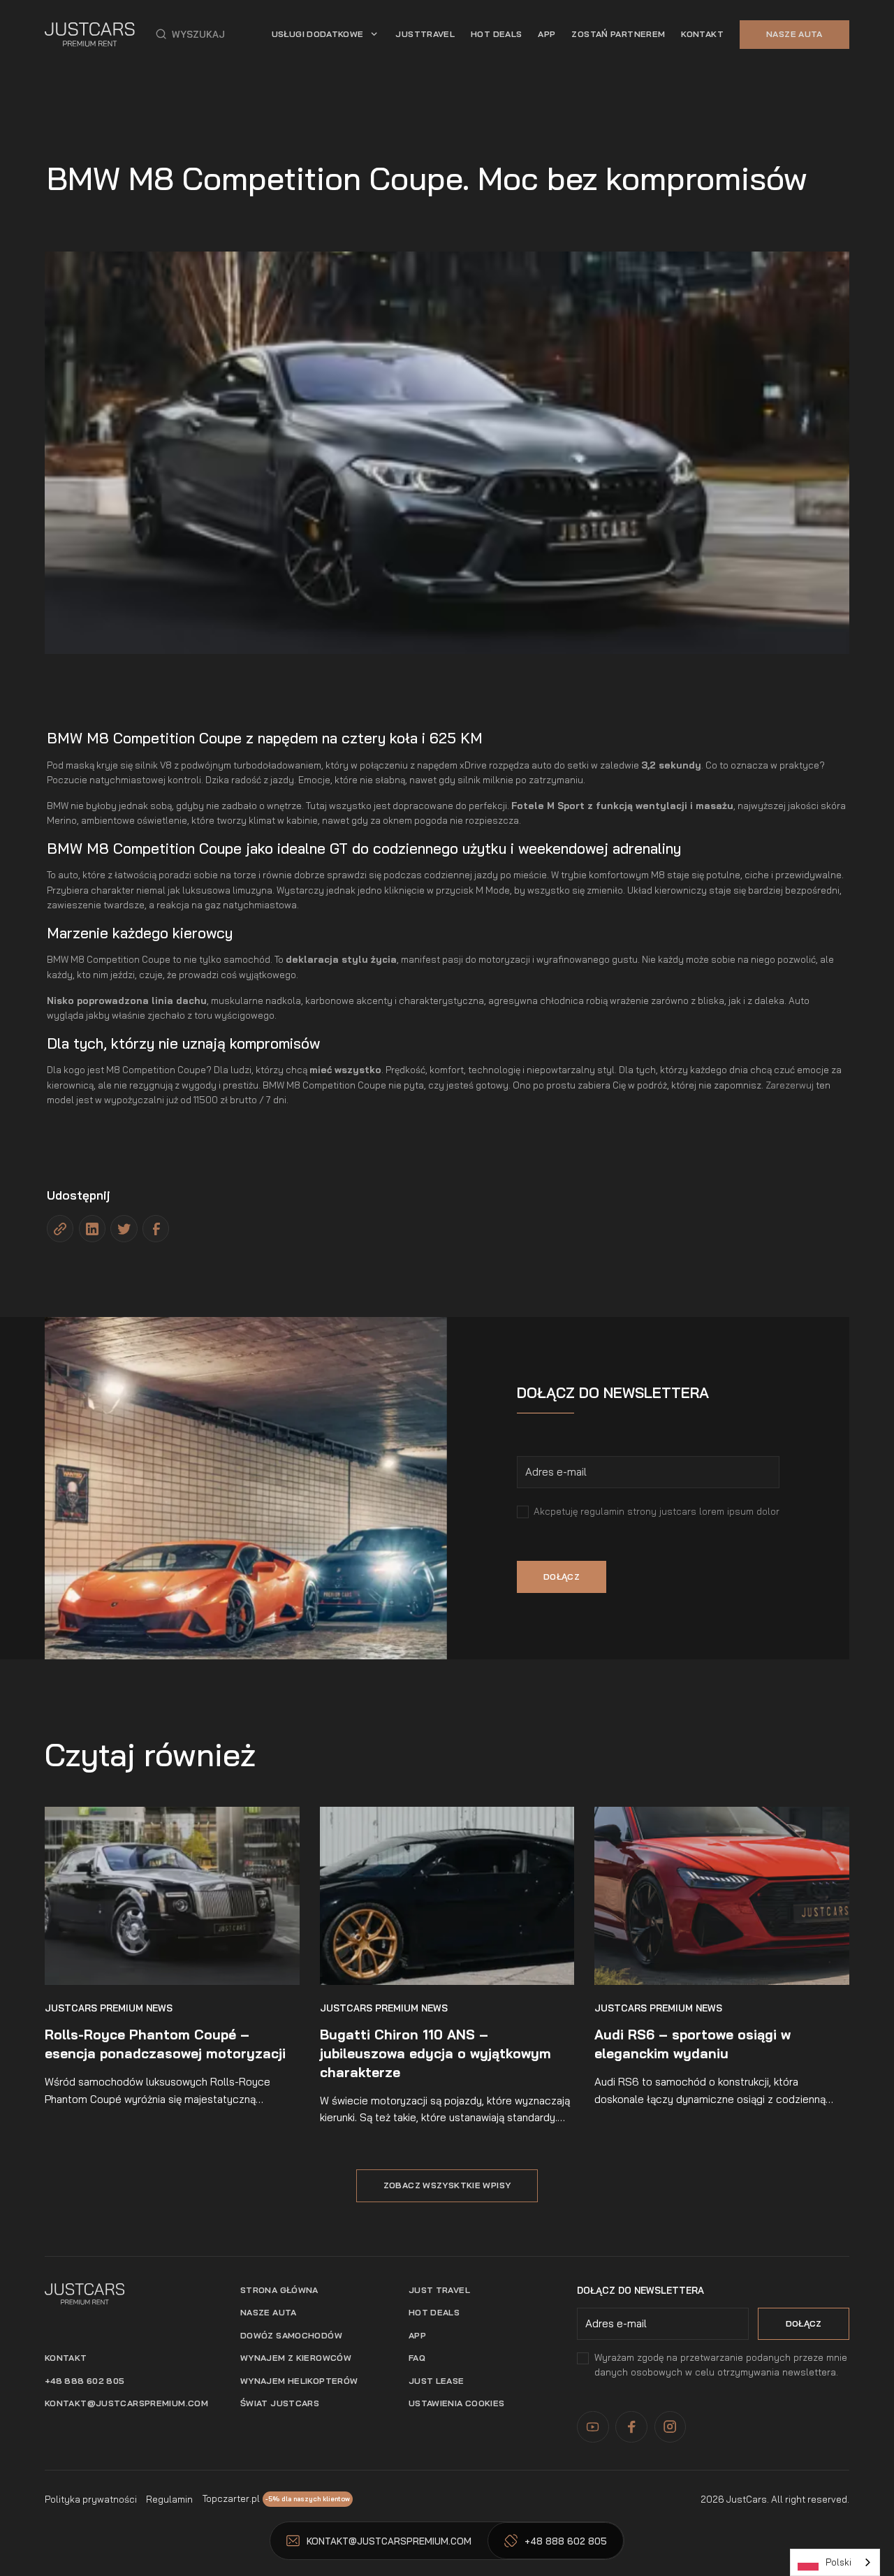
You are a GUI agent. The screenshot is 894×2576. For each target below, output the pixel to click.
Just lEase (437, 2381)
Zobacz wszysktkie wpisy (447, 2185)
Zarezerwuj (791, 1085)
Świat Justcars (280, 2403)
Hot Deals (496, 34)
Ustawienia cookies (457, 2403)
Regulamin (169, 2499)
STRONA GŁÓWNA (279, 2290)
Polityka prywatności (91, 2499)
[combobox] (835, 2562)
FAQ (417, 2358)
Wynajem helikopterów (299, 2381)
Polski (838, 2562)
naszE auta (269, 2312)
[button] (190, 34)
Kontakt (702, 34)
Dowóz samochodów (291, 2335)
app (547, 34)
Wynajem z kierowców (296, 2358)
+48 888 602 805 (85, 2381)
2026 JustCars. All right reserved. (775, 2499)
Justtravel (425, 34)
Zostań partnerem (618, 34)
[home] (90, 34)
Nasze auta (794, 34)
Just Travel (439, 2290)
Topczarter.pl (231, 2498)
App (417, 2335)
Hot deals (434, 2312)
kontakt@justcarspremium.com (126, 2403)
